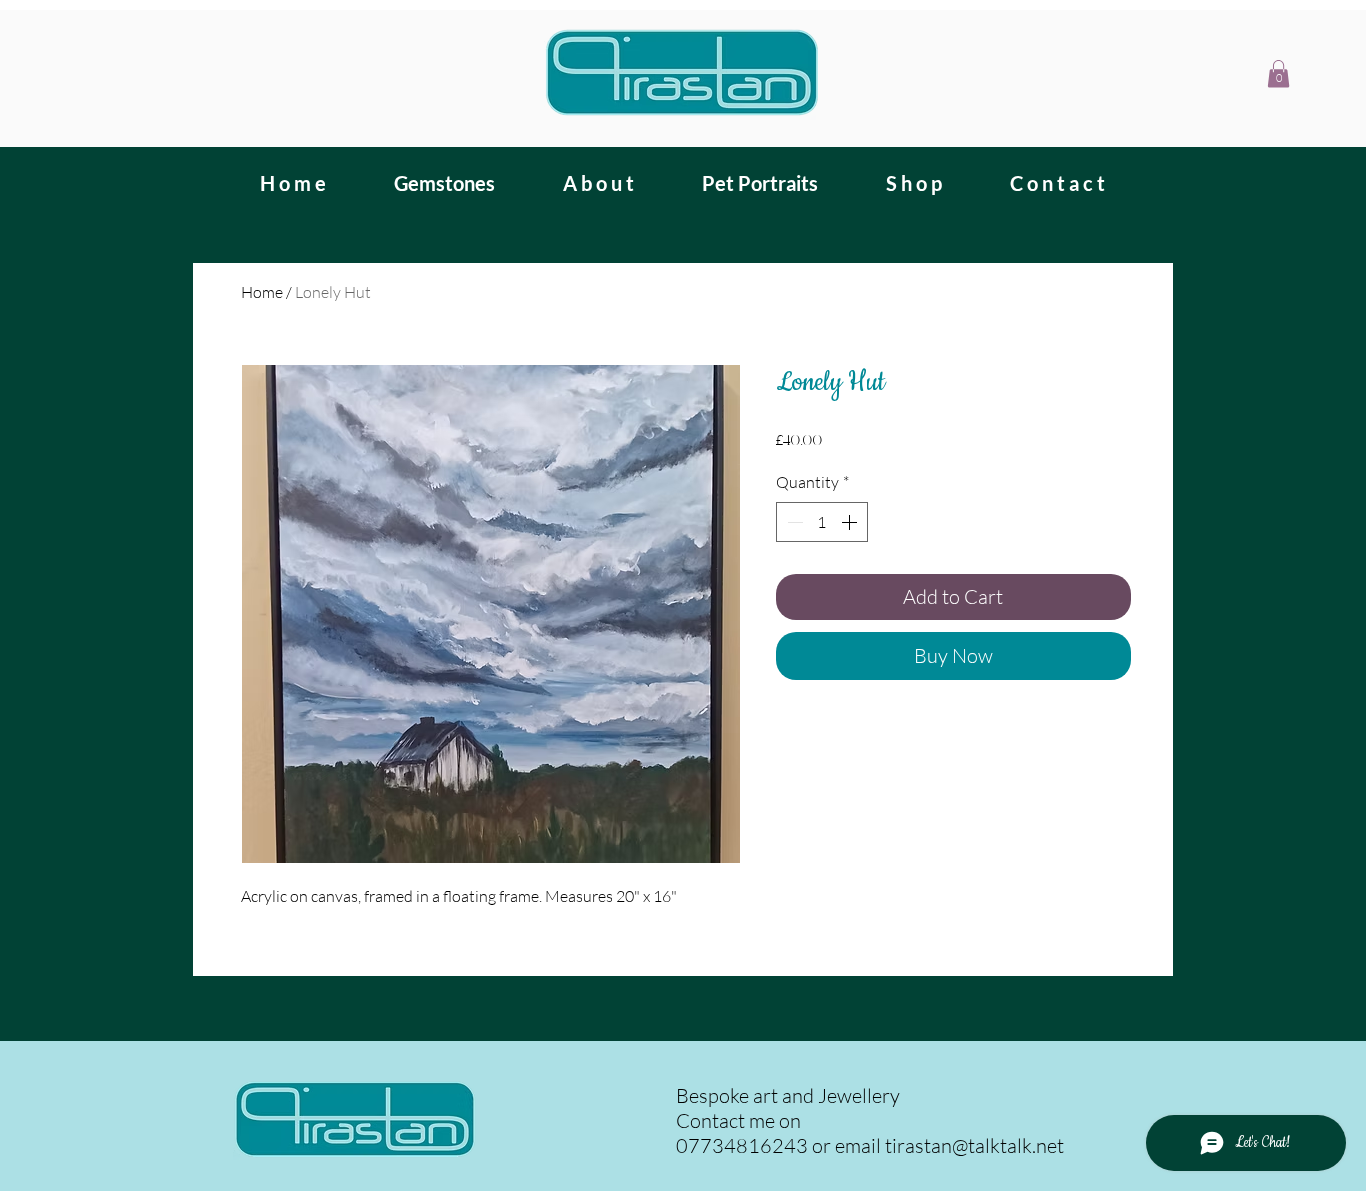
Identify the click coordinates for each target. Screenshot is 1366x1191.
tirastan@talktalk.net (974, 1145)
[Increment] (851, 522)
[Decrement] (793, 522)
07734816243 (742, 1145)
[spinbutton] (822, 522)
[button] (1278, 73)
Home (262, 292)
